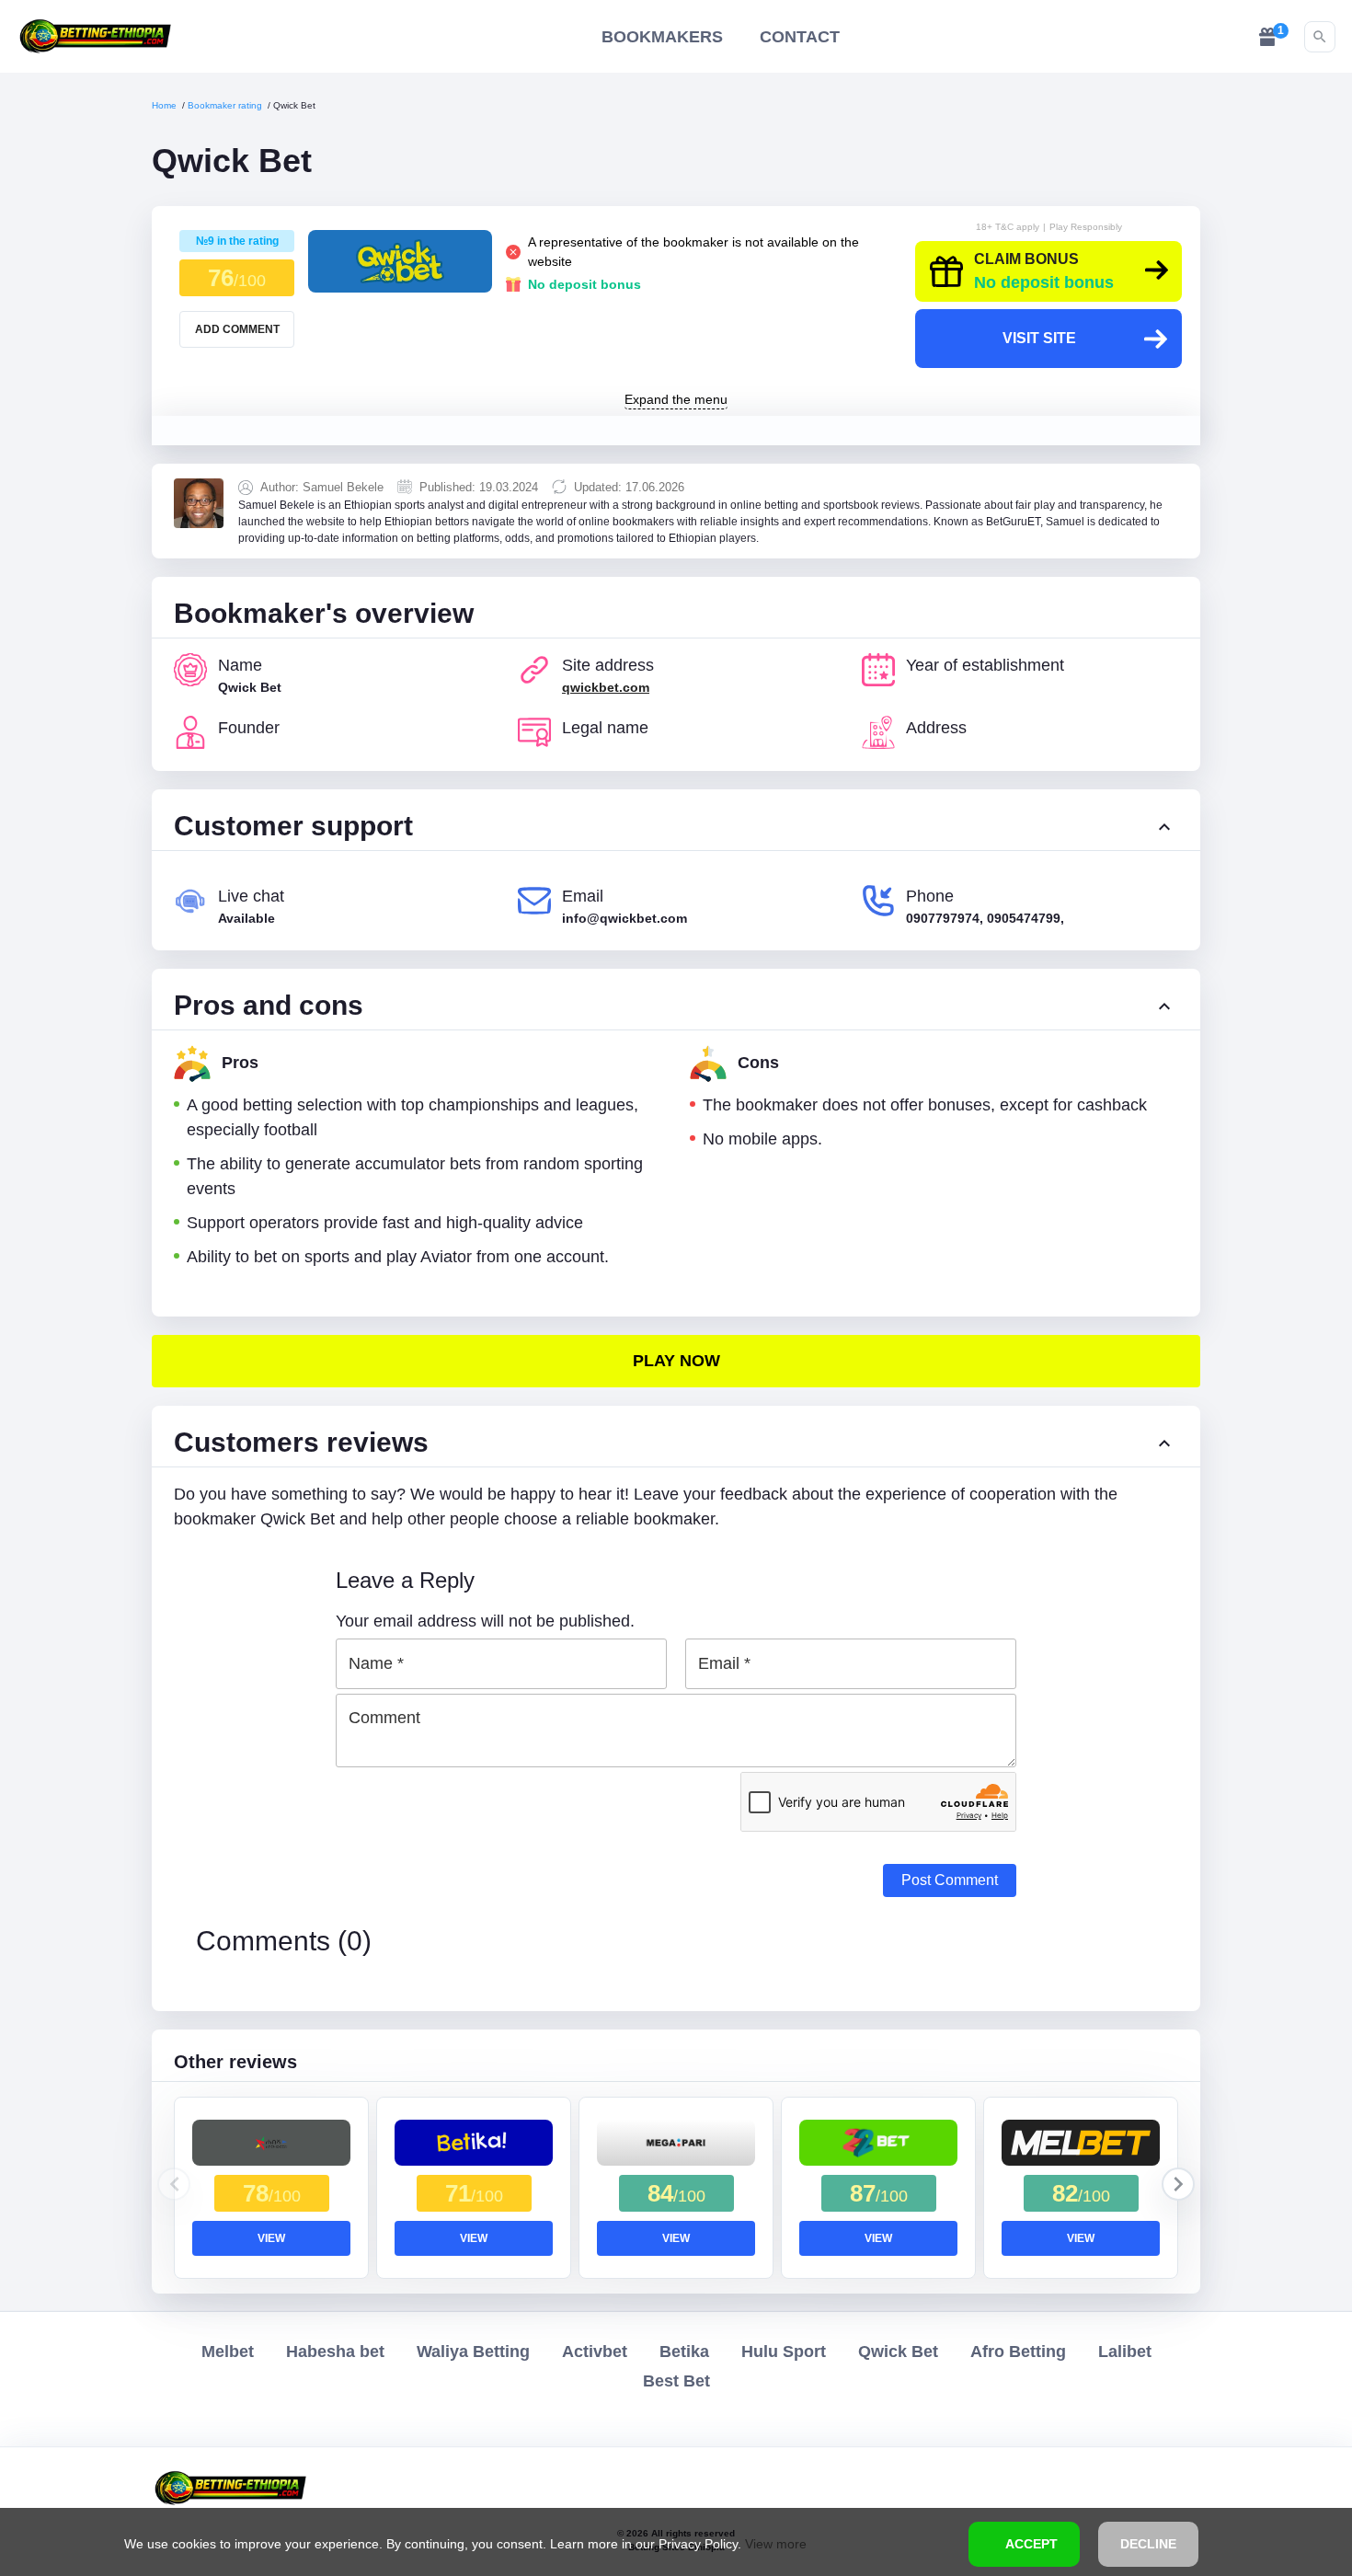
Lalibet (1125, 2352)
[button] (1178, 2184)
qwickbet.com (606, 687)
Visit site (1039, 338)
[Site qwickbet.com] (676, 1361)
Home (164, 105)
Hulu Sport (784, 2352)
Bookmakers (662, 37)
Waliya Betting (473, 2352)
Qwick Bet (898, 2352)
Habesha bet (335, 2352)
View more (776, 2544)
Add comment (237, 329)
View (271, 2238)
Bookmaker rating (225, 105)
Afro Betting (1018, 2352)
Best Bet (676, 2381)
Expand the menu (676, 400)
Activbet (595, 2352)
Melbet (228, 2352)
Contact (800, 37)
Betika (684, 2352)
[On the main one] (95, 36)
